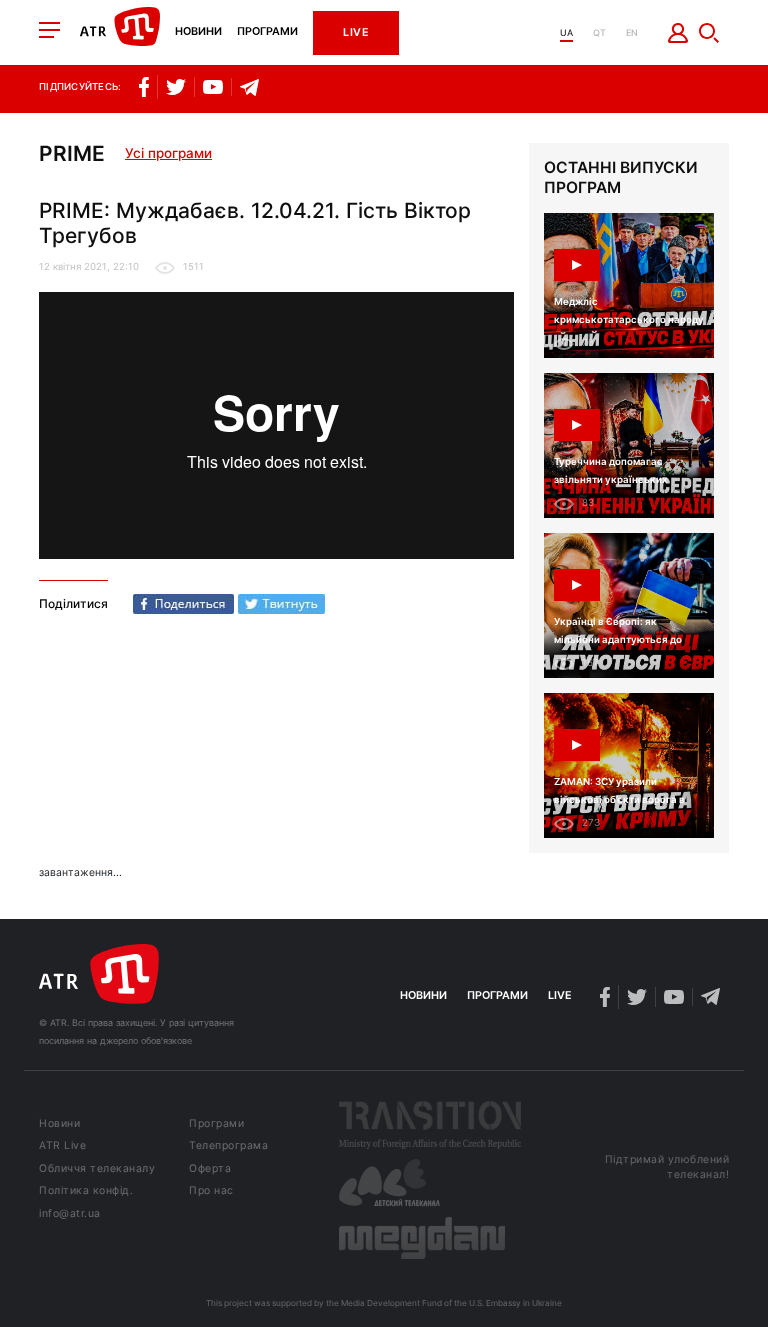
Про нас (211, 1191)
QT (599, 32)
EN (632, 32)
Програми (267, 32)
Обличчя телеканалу (97, 1169)
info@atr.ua (70, 1214)
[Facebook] (183, 604)
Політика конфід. (86, 1191)
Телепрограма (228, 1146)
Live (356, 32)
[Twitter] (281, 604)
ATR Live (62, 1146)
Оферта (210, 1169)
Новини (198, 32)
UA (566, 32)
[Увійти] (678, 33)
